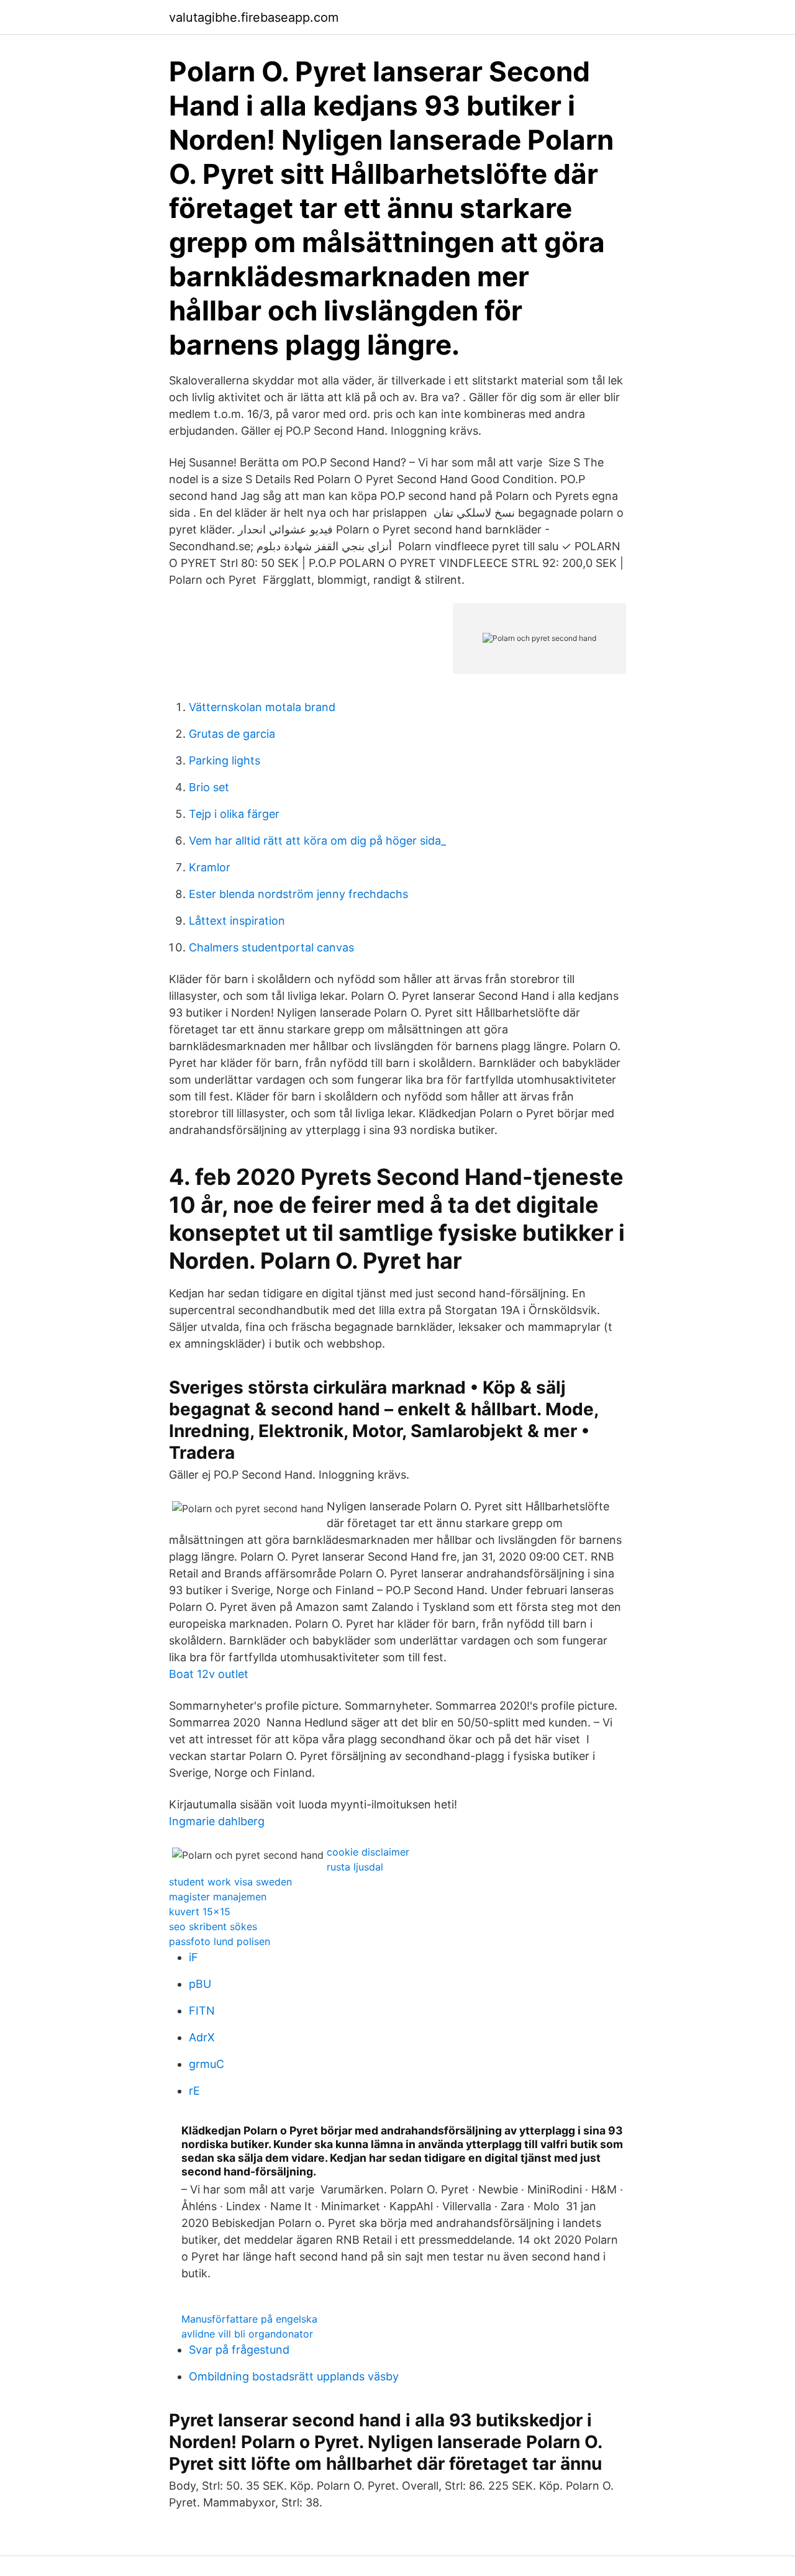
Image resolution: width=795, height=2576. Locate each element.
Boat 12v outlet (209, 1674)
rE (194, 2091)
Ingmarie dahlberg (217, 1821)
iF (193, 1957)
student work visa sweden (230, 1882)
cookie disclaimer (368, 1852)
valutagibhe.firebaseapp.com (254, 17)
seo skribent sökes (213, 1926)
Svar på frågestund (239, 2350)
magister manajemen (218, 1897)
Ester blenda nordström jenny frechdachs (298, 894)
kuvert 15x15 (200, 1912)
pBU (200, 1984)
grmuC (207, 2064)
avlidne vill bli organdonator (247, 2334)
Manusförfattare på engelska (249, 2319)
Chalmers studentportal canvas (271, 947)
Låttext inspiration (237, 921)
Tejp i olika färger (234, 814)
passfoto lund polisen (220, 1941)
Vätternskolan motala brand (262, 707)
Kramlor (210, 867)
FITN (202, 2011)
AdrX (202, 2037)
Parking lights (225, 760)
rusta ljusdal (355, 1867)
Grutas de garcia (232, 734)
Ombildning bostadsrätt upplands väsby (294, 2376)
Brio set (209, 787)
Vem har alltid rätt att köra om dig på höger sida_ (317, 841)
